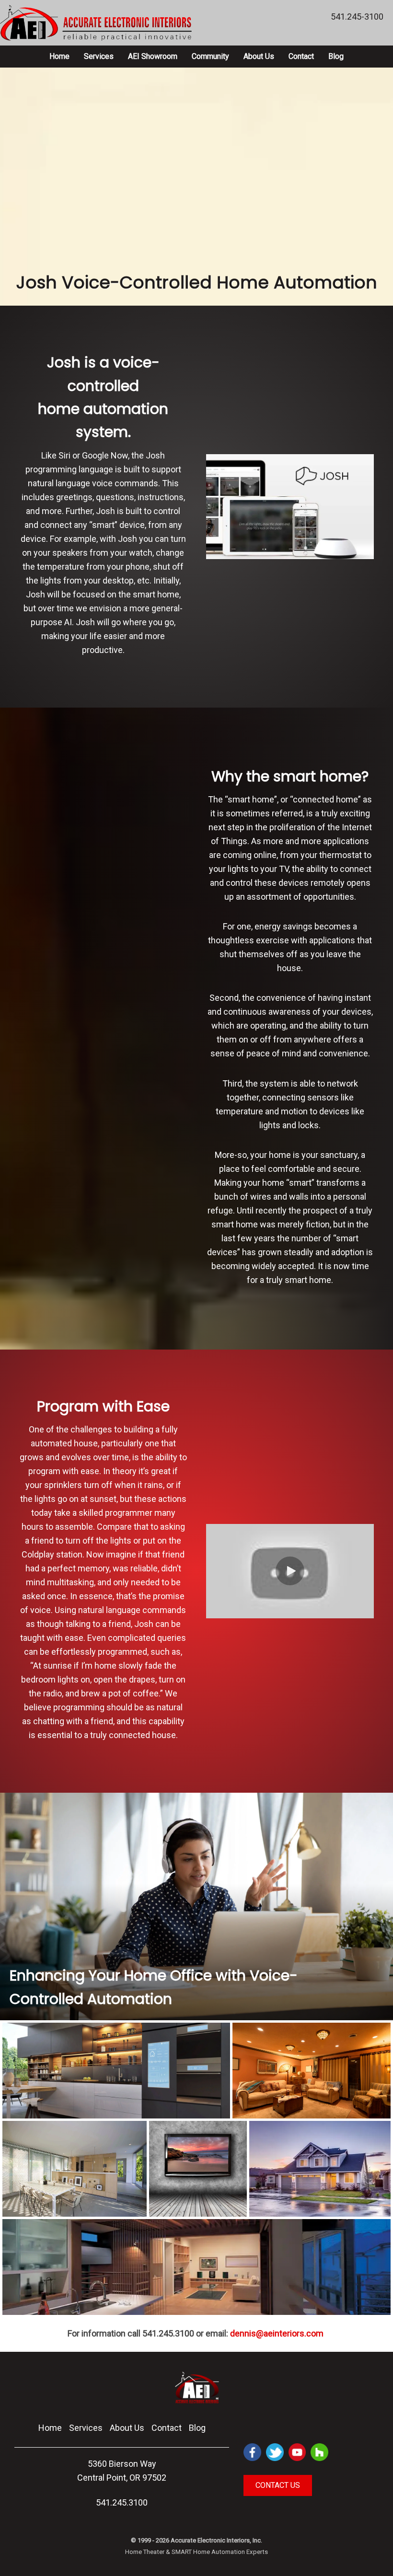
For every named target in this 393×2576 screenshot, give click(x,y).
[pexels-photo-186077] (320, 2171)
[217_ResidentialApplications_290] (196, 2278)
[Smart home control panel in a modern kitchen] (116, 2077)
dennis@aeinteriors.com (277, 2333)
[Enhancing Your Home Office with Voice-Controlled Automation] (196, 1906)
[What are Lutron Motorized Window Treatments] (75, 2171)
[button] (290, 1571)
